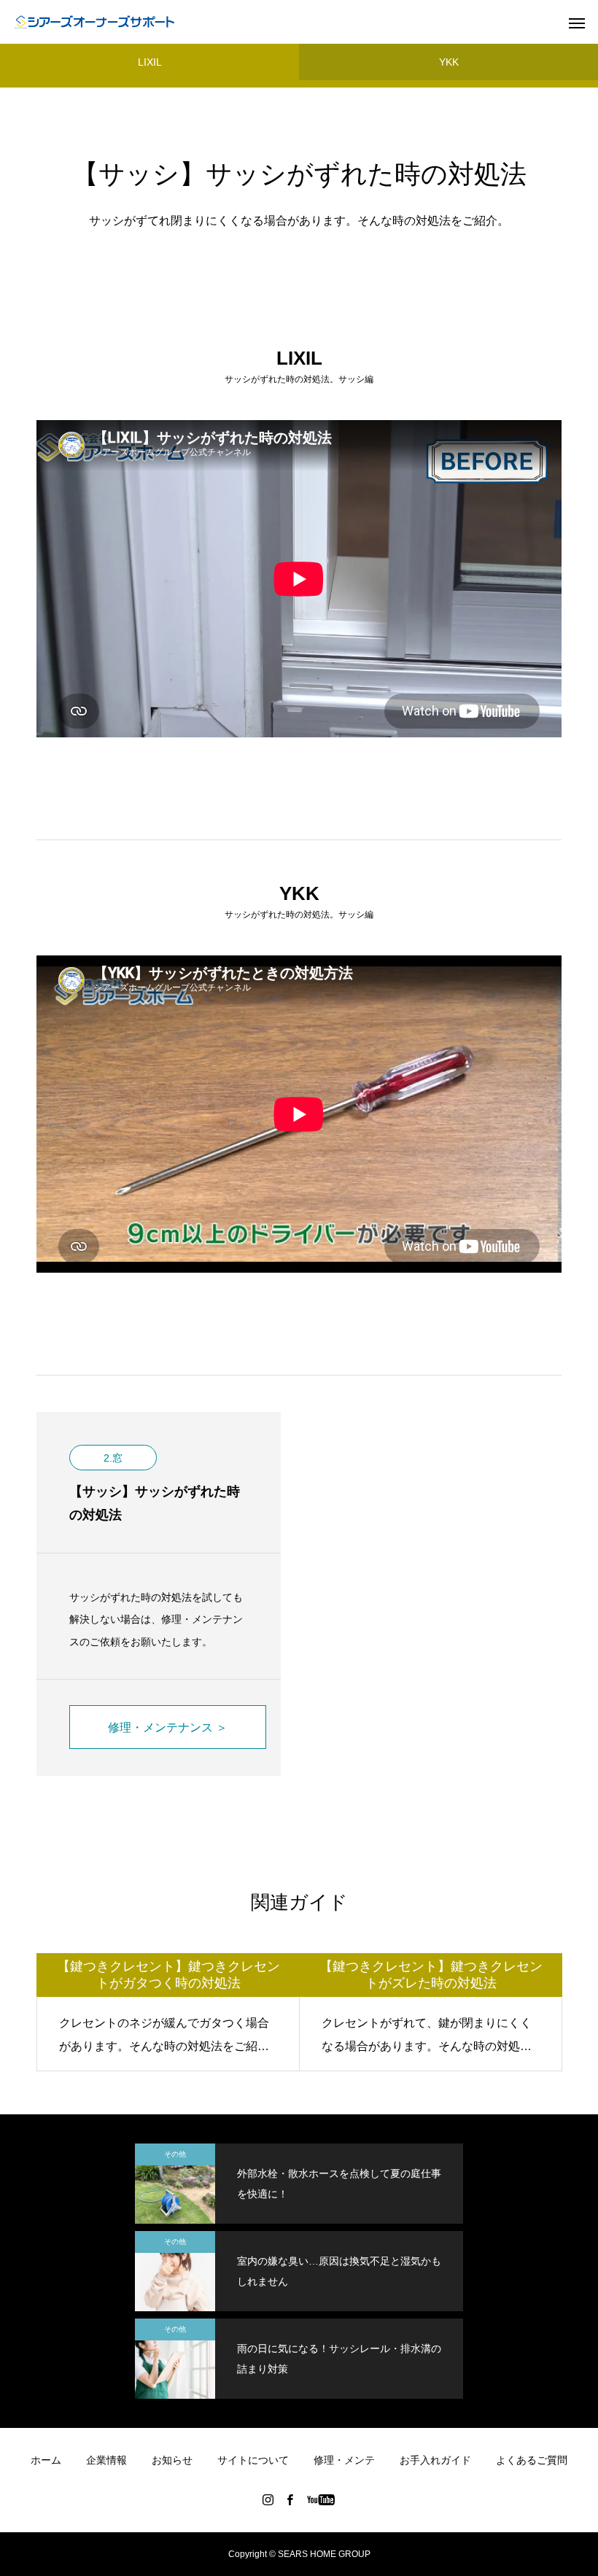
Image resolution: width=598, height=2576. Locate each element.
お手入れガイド (435, 2460)
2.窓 (113, 1458)
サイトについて (253, 2460)
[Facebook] (290, 2499)
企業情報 (106, 2460)
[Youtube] (321, 2499)
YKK (449, 62)
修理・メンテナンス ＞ (168, 1727)
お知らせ (172, 2460)
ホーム (46, 2460)
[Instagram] (268, 2499)
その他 (175, 2154)
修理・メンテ (344, 2460)
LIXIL (150, 62)
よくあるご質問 (532, 2460)
